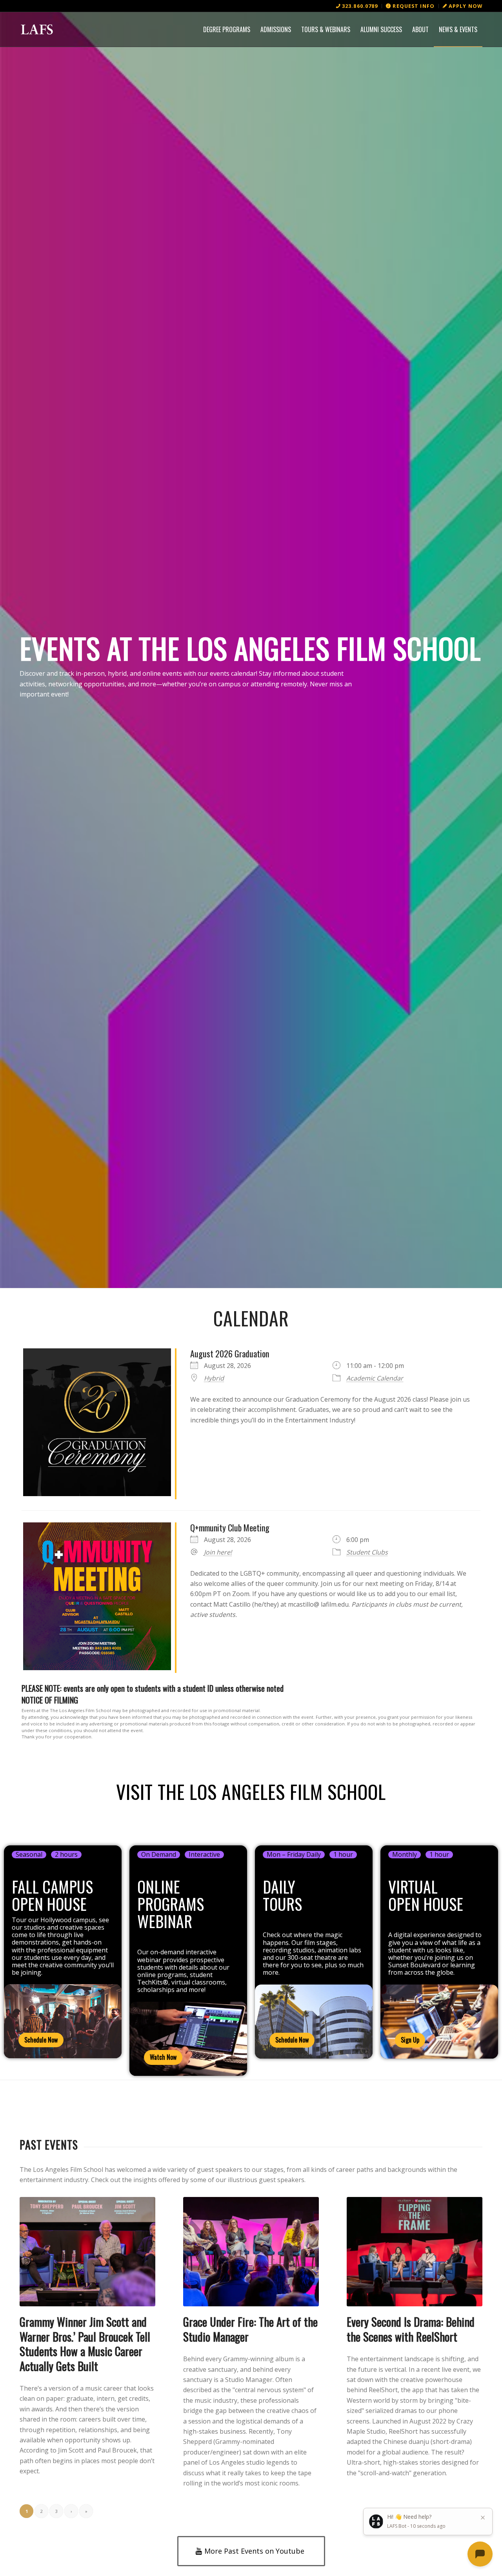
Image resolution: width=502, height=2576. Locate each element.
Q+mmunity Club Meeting (230, 1527)
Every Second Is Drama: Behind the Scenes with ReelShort (411, 2329)
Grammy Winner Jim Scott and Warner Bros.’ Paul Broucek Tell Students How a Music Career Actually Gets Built (85, 2344)
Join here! (218, 1552)
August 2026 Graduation (230, 1353)
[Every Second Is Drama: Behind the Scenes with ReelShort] (415, 2252)
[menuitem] (357, 6)
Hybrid (214, 1378)
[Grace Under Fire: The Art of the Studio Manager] (251, 2252)
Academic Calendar (375, 1378)
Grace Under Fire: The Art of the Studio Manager (250, 2329)
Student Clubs (367, 1552)
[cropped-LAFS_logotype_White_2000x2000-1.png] (37, 29)
